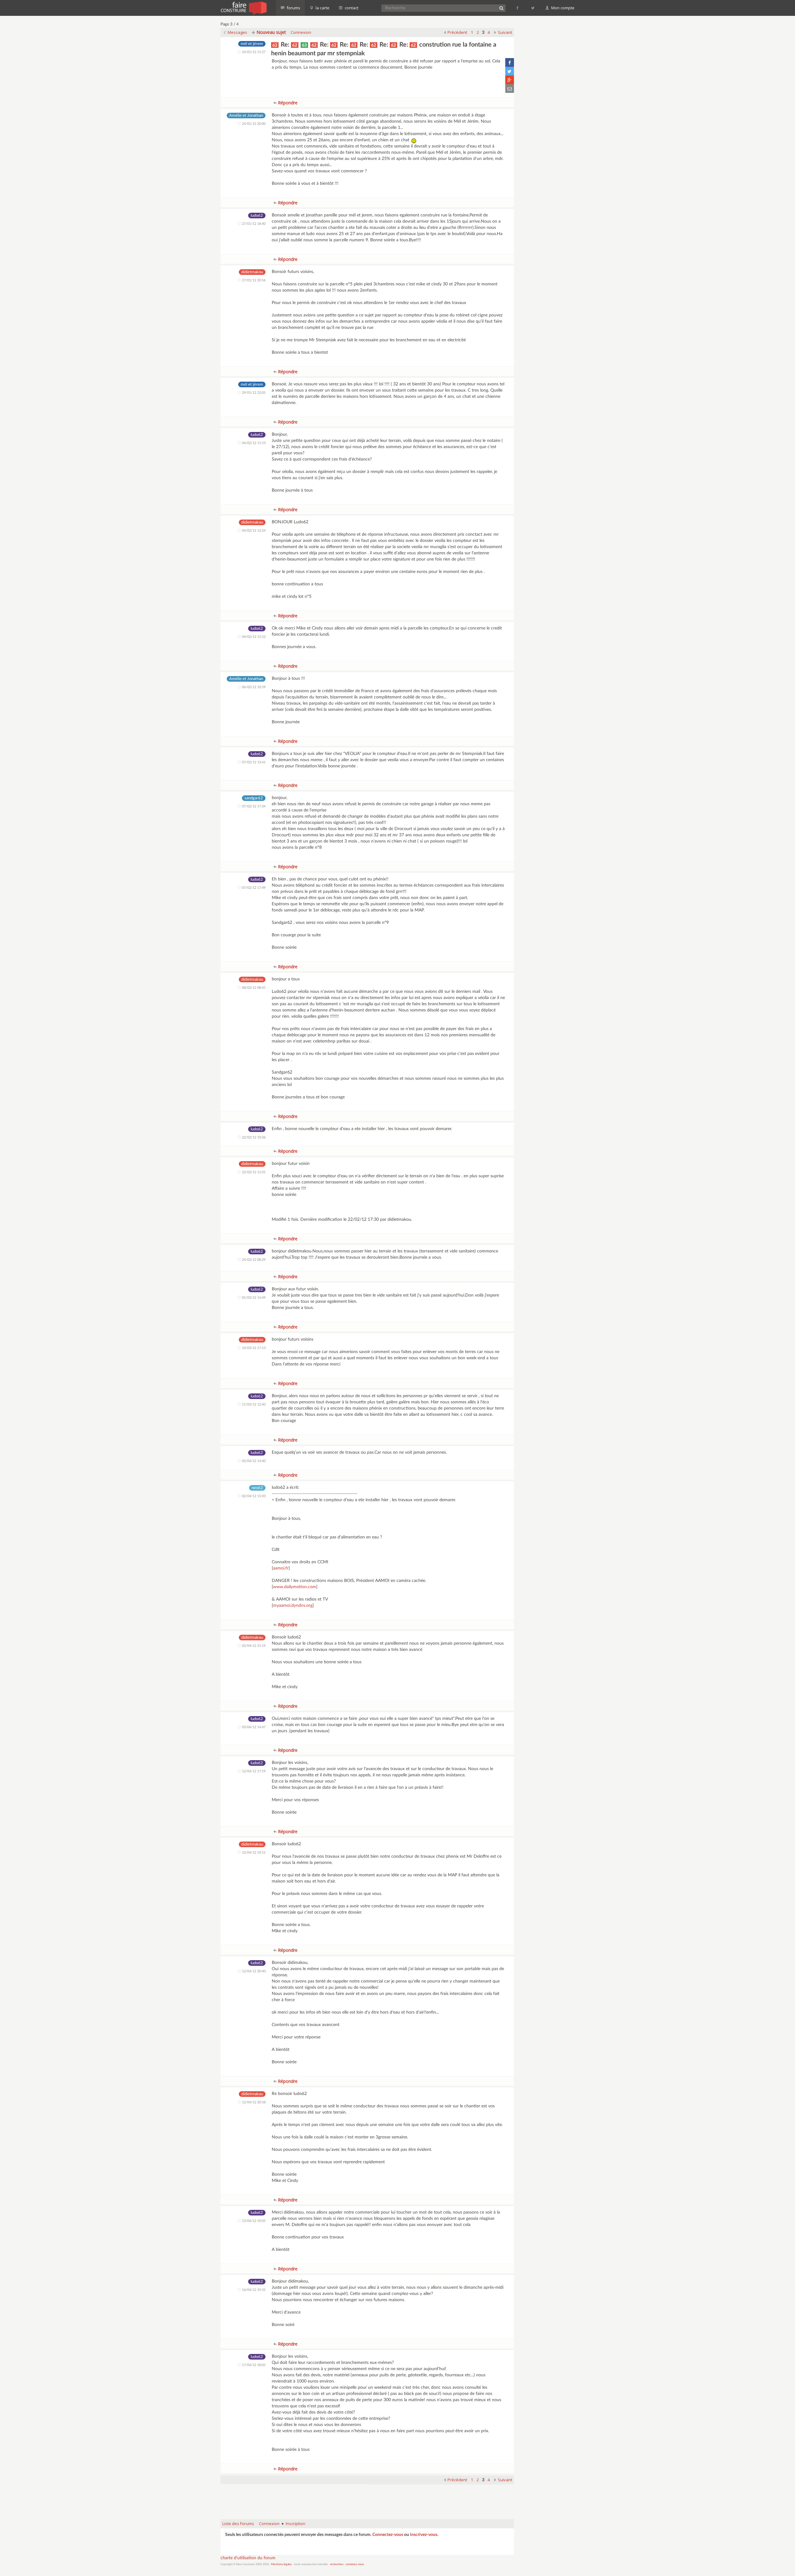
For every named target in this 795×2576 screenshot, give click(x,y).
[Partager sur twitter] (510, 71)
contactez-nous (355, 2564)
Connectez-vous (388, 2535)
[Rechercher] (501, 8)
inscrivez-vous (424, 2535)
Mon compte (562, 8)
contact (351, 8)
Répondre (287, 103)
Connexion (301, 32)
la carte (322, 8)
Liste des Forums (238, 2524)
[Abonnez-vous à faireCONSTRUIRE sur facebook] (518, 8)
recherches (337, 2564)
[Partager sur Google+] (510, 80)
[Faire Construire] (243, 8)
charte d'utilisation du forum (248, 2558)
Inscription (295, 2524)
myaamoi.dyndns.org (293, 1606)
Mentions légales (282, 2564)
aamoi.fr (281, 1568)
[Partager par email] (510, 89)
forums (293, 8)
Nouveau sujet (271, 32)
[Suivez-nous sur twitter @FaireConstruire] (533, 8)
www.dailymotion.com (295, 1587)
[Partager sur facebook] (510, 62)
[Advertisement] (367, 2499)
